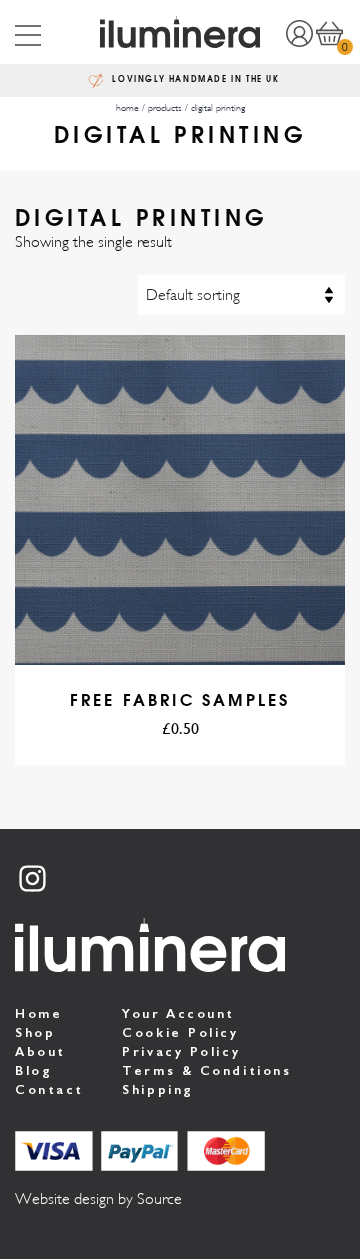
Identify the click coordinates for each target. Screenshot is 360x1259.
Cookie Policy (180, 1032)
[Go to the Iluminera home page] (180, 32)
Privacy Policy (181, 1051)
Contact (49, 1089)
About (40, 1051)
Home (38, 1013)
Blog (33, 1070)
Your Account (178, 1013)
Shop (35, 1032)
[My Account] (299, 32)
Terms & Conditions (206, 1070)
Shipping (157, 1089)
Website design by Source (98, 1199)
